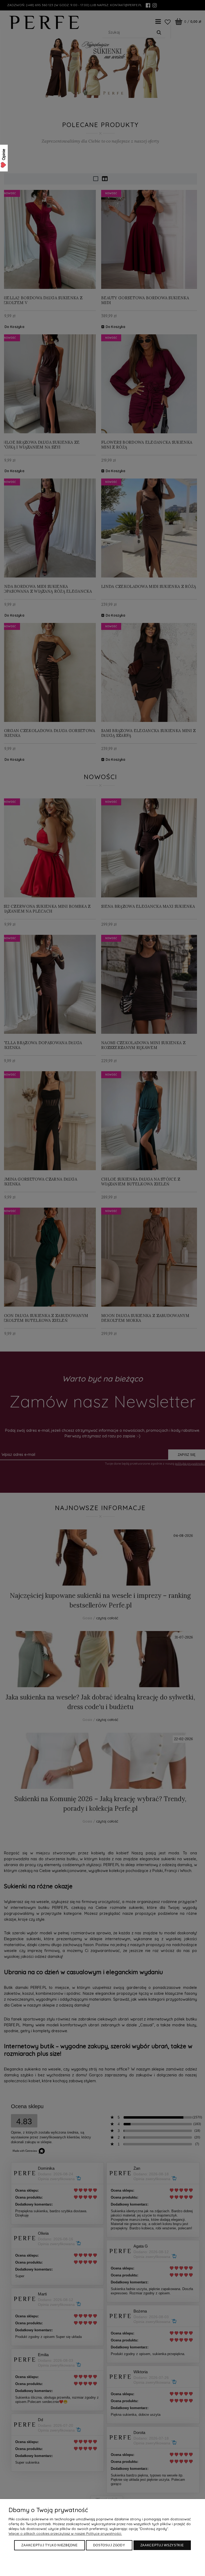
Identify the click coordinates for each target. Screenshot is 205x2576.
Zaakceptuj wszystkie (162, 2545)
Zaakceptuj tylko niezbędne (49, 2545)
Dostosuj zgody (109, 2545)
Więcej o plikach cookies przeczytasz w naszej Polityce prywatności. (65, 2533)
